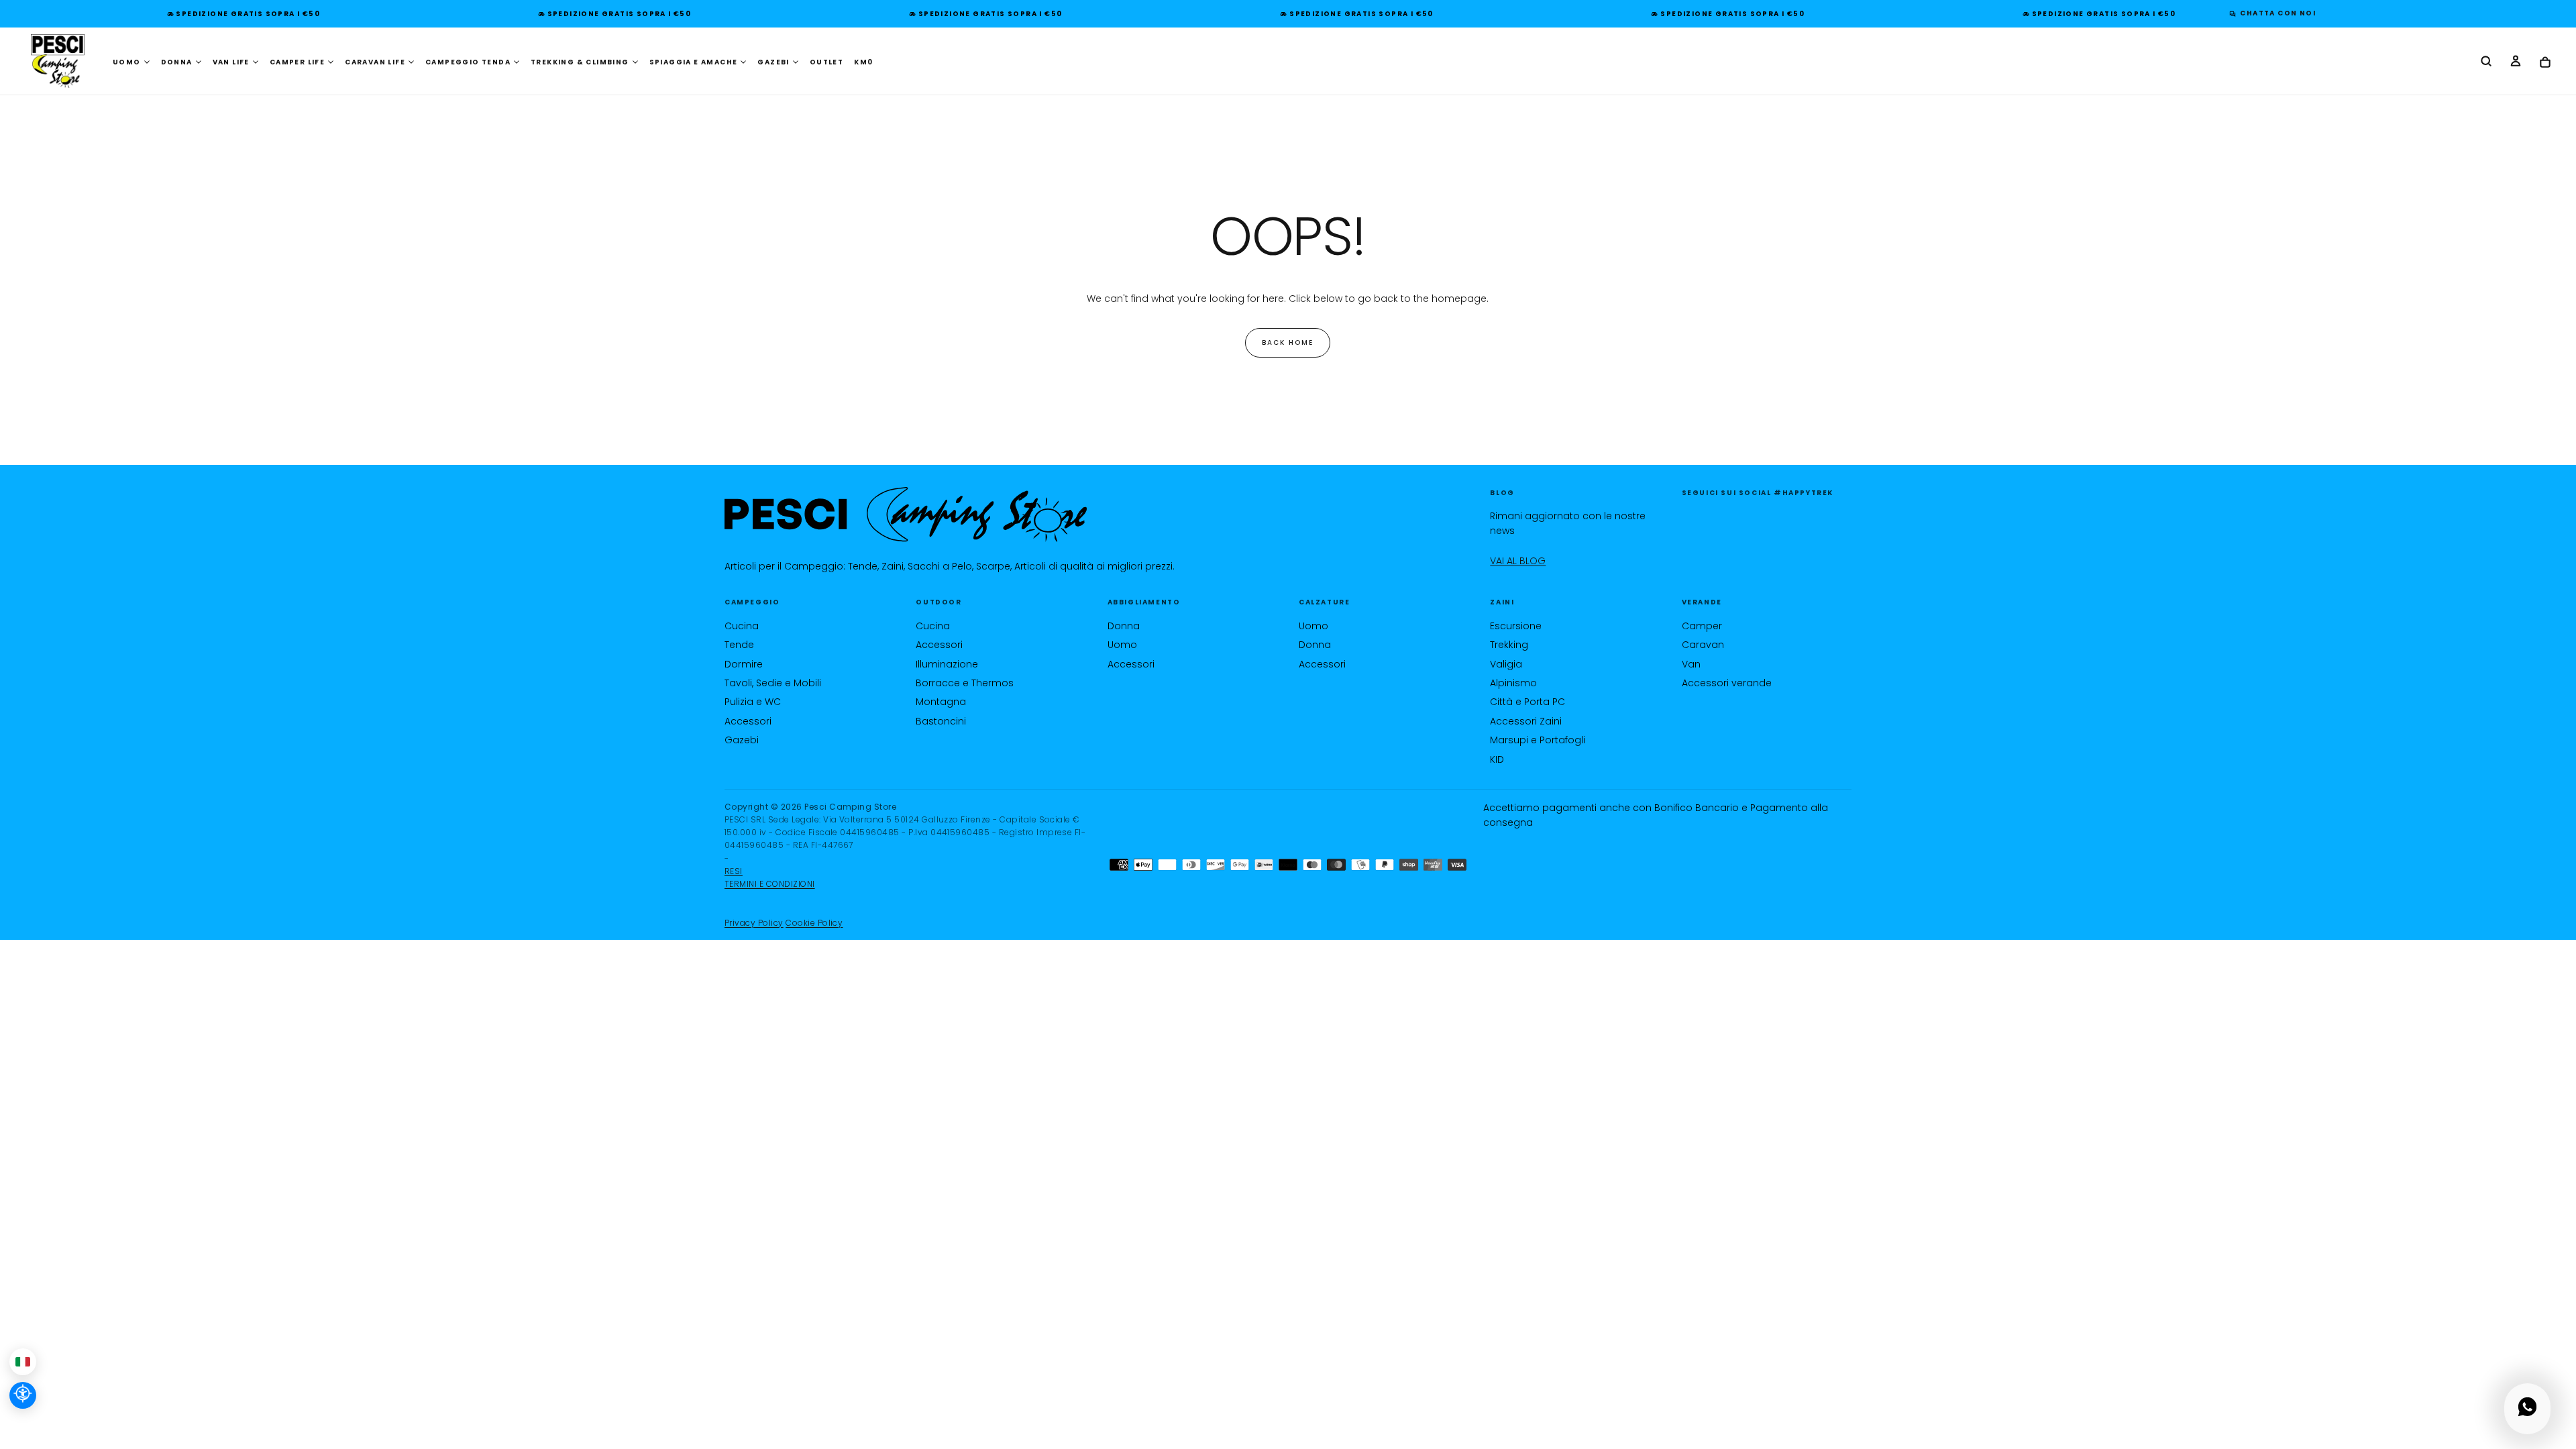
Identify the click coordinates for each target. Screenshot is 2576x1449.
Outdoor (938, 602)
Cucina (742, 626)
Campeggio (752, 602)
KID (1497, 759)
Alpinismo (1513, 683)
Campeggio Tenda (468, 62)
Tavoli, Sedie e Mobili (773, 683)
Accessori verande (1727, 683)
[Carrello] (2545, 63)
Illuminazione (947, 664)
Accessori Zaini (1526, 721)
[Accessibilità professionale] (23, 1395)
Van (1691, 664)
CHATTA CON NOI (2278, 13)
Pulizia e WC (753, 702)
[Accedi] (2516, 62)
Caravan (1703, 645)
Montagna (941, 702)
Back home (1288, 342)
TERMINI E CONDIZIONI (770, 884)
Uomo (1122, 645)
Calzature (1324, 602)
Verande (1702, 602)
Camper (1702, 626)
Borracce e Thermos (965, 683)
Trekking (1509, 645)
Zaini (1502, 602)
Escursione (1516, 626)
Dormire (744, 664)
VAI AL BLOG (1518, 561)
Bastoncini (941, 721)
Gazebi (742, 740)
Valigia (1506, 664)
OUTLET (826, 62)
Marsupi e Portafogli (1538, 740)
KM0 (863, 62)
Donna (1124, 626)
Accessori (748, 721)
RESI (734, 871)
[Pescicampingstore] (906, 515)
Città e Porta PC (1527, 702)
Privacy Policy (754, 923)
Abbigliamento (1144, 602)
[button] (2486, 62)
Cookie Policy (814, 923)
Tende (739, 645)
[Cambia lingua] (23, 1362)
